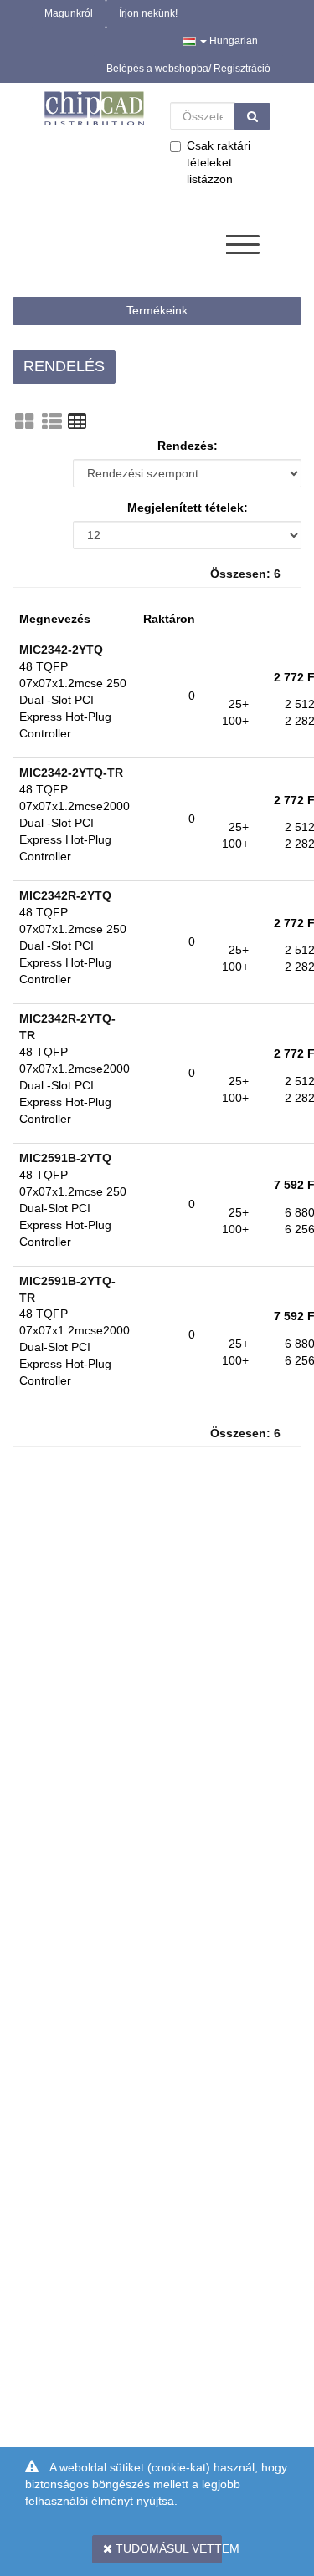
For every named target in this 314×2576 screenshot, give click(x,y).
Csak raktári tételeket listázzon (219, 162)
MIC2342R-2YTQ (65, 895)
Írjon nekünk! (148, 13)
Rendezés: (188, 446)
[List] (52, 421)
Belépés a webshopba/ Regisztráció (188, 69)
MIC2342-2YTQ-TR (71, 773)
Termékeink (157, 310)
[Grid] (24, 421)
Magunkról (69, 13)
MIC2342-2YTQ (61, 650)
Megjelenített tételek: (188, 508)
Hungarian (232, 41)
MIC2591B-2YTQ (65, 1158)
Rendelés (64, 366)
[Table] (77, 421)
